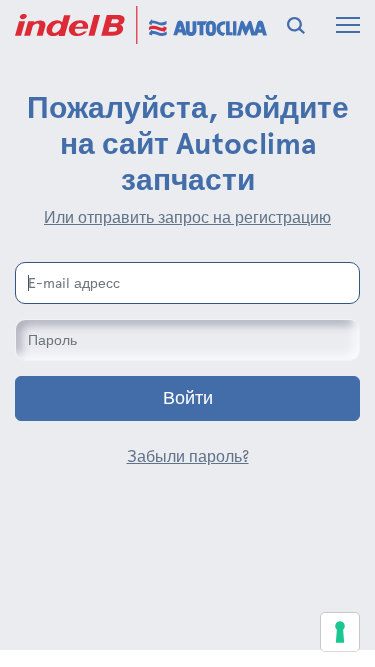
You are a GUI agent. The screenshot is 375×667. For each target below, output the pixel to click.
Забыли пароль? (188, 456)
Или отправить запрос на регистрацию (187, 217)
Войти (188, 398)
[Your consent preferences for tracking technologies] (340, 632)
